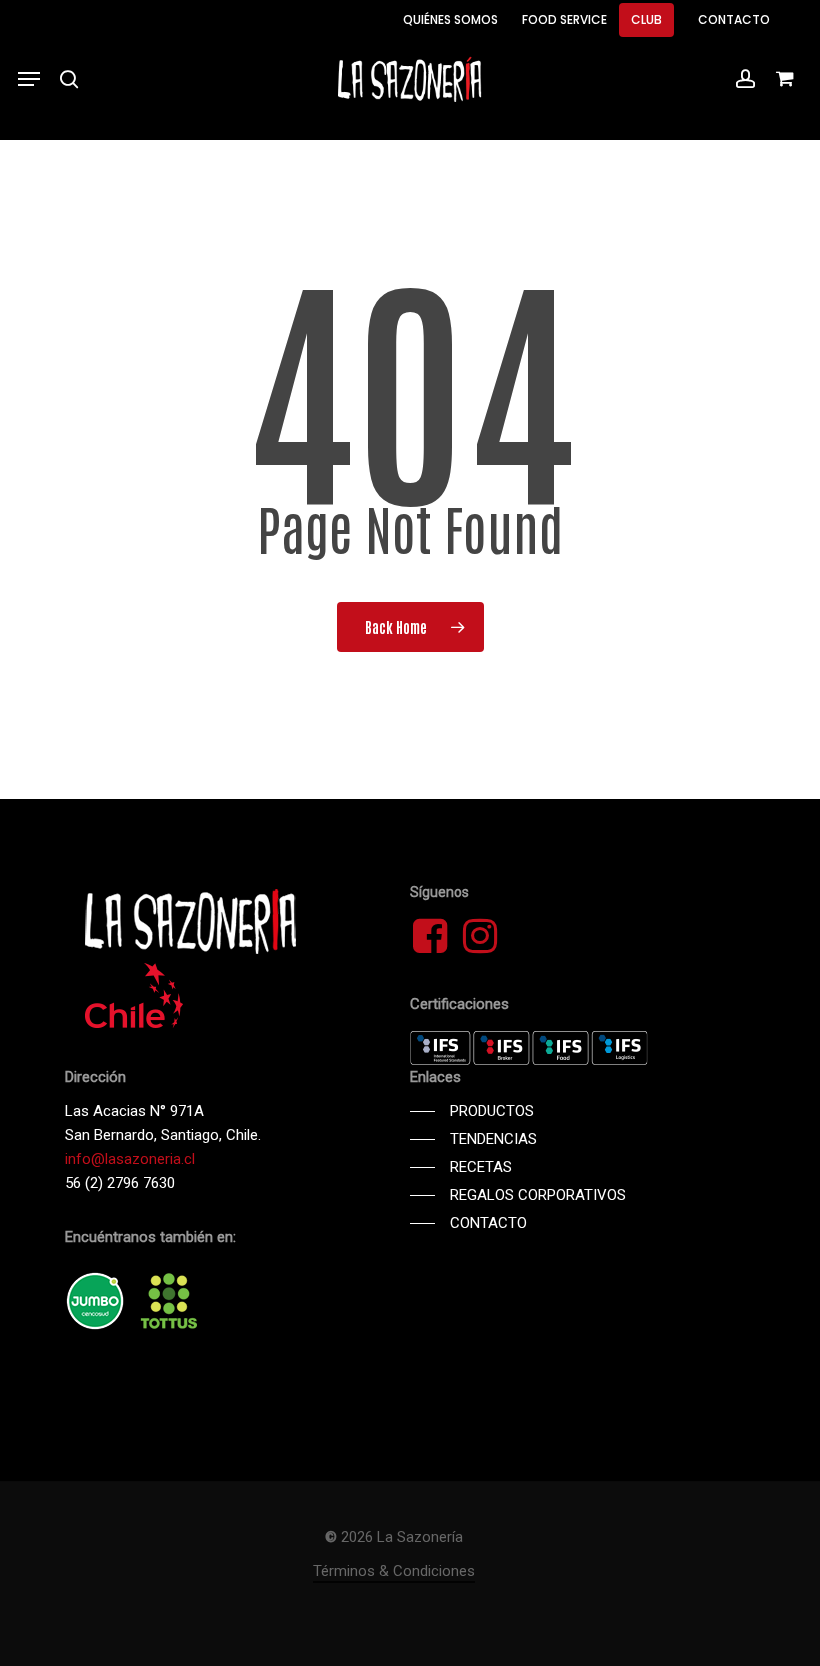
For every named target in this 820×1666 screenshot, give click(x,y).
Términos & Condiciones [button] (394, 1571)
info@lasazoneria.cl (130, 1159)
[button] (29, 79)
